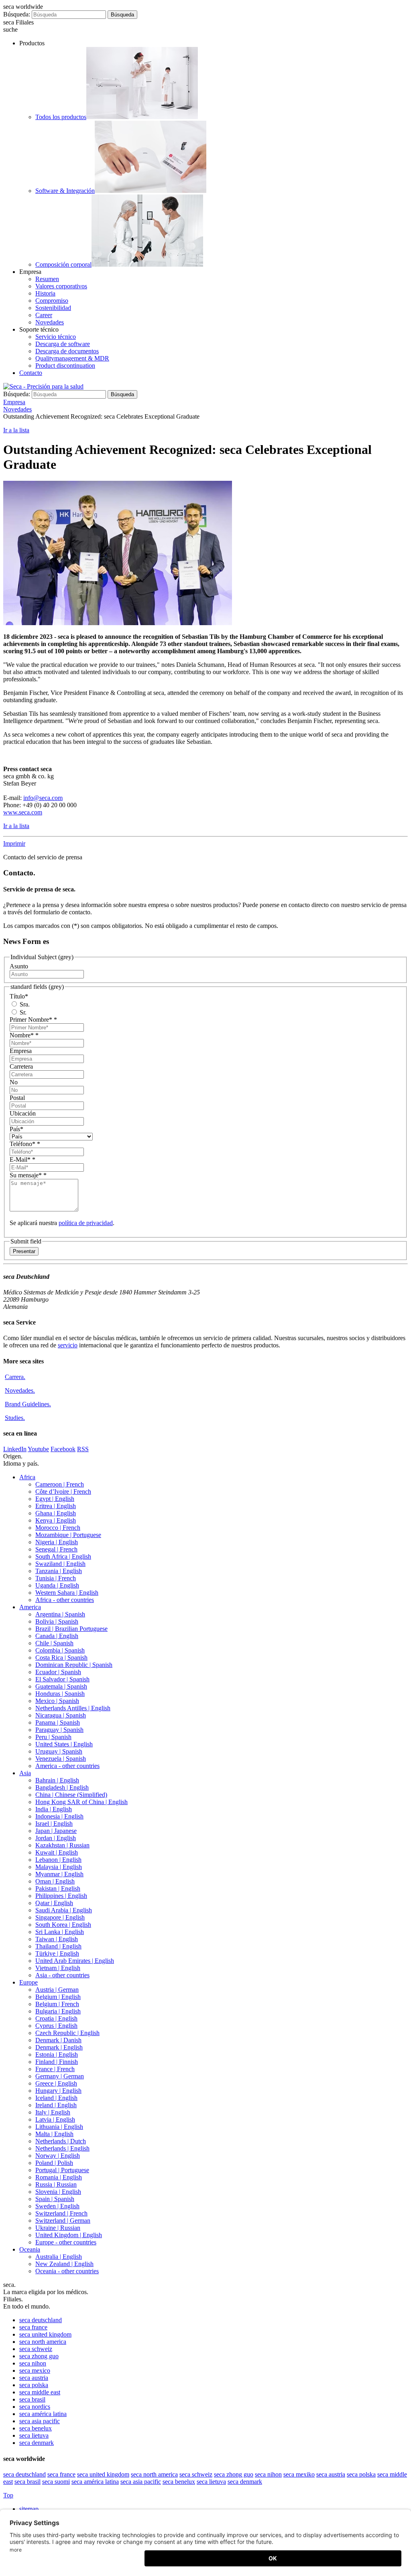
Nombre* (24, 1035)
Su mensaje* (28, 1175)
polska (34, 2385)
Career (44, 315)
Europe (28, 1982)
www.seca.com (23, 812)
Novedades (50, 322)
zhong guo (39, 2356)
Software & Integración (65, 191)
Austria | (57, 1990)
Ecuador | (58, 1672)
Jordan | (56, 1838)
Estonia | (57, 2055)
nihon (33, 2363)
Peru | (53, 1737)
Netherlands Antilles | (73, 1708)
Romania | (59, 2177)
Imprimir (14, 843)
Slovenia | (58, 2192)
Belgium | (58, 1997)
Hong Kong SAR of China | (81, 1802)
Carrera (15, 1377)
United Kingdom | (69, 2235)
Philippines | (61, 1896)
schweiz (36, 2349)
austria (34, 2378)
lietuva (34, 2435)
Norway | (58, 2156)
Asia (25, 1773)
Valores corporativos (61, 286)
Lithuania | (59, 2127)
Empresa (21, 1051)
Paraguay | (59, 1730)
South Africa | (63, 1556)
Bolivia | (57, 1621)
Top (8, 2495)
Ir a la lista (16, 430)
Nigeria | (57, 1542)
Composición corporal (63, 264)
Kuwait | (57, 1852)
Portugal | (62, 2170)
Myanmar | (59, 1874)
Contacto (31, 373)
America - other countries (67, 1766)
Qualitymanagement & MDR (72, 358)
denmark (37, 2443)
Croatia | (56, 2018)
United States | (64, 1744)
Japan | (56, 1831)
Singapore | (60, 1917)
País (16, 1129)
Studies (15, 1418)
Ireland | (56, 2105)
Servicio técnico (56, 337)
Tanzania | (59, 1571)
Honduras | (60, 1694)
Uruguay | (59, 1751)
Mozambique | (68, 1535)
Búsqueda (122, 15)
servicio (68, 1345)
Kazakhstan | (62, 1845)
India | (54, 1809)
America (30, 1607)
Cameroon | (60, 1484)
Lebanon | (58, 1860)
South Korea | (63, 1925)
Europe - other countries (66, 2242)
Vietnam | (58, 1968)
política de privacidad (86, 1223)
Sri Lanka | (60, 1932)
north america (43, 2342)
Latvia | (55, 2119)
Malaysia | (59, 1867)
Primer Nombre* (33, 1020)
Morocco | (58, 1528)
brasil (32, 2399)
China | (71, 1795)
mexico (35, 2370)
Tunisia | (56, 1578)
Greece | (56, 2083)
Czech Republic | (67, 2033)
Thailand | (58, 1946)
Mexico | (57, 1701)
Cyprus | (56, 2026)
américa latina (43, 2414)
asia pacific (40, 2421)
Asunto (19, 966)
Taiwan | (57, 1939)
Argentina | (60, 1614)
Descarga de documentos (67, 351)
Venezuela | (61, 1759)
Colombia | (60, 1650)
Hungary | (58, 2091)
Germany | (60, 2076)
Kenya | (56, 1520)
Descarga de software (63, 344)
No (14, 1082)
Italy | (53, 2112)
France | (55, 2069)
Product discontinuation (65, 366)
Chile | (54, 1643)
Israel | (54, 1824)
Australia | (59, 2257)
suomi (56, 2482)
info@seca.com (43, 798)
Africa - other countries (65, 1600)
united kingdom (45, 2334)
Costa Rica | (61, 1658)
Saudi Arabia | (64, 1910)
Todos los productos (61, 117)
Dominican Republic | (74, 1665)
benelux (36, 2428)
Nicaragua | (61, 1715)
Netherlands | (61, 2141)
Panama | (58, 1722)
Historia (45, 293)
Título (19, 996)
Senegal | (56, 1549)
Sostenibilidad (53, 308)
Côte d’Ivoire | (63, 1492)
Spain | (55, 2199)
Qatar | (54, 1903)
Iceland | (56, 2098)
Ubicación (23, 1113)
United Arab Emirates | (75, 1961)
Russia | (56, 2184)
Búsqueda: (17, 14)
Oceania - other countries (67, 2271)
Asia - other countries (62, 1975)
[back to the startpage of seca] (43, 386)
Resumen (47, 279)
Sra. (24, 1004)
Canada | (57, 1636)
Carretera (21, 1066)
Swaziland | (60, 1564)
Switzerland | (61, 2213)
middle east (40, 2392)
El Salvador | (62, 1679)
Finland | (57, 2062)
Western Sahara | (67, 1593)
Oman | (55, 1881)
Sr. (22, 1012)
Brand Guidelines (28, 1404)
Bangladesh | (62, 1787)
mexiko (299, 2474)
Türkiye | (57, 1953)
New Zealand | (64, 2264)
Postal (17, 1098)
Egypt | (55, 1499)
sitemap (30, 2509)
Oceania (30, 2249)
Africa (27, 1477)
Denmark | (58, 2040)
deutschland (41, 2320)
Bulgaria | (58, 2011)
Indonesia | (59, 1816)
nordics (35, 2407)
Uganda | (57, 1585)
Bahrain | (57, 1780)
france (33, 2327)
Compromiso (52, 301)
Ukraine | (58, 2228)
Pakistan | (58, 1888)
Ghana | (56, 1513)
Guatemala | (61, 1686)
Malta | (54, 2134)
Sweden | (57, 2206)
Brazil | (71, 1629)
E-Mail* (22, 1159)
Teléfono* (25, 1144)
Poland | (54, 2163)
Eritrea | (56, 1506)
